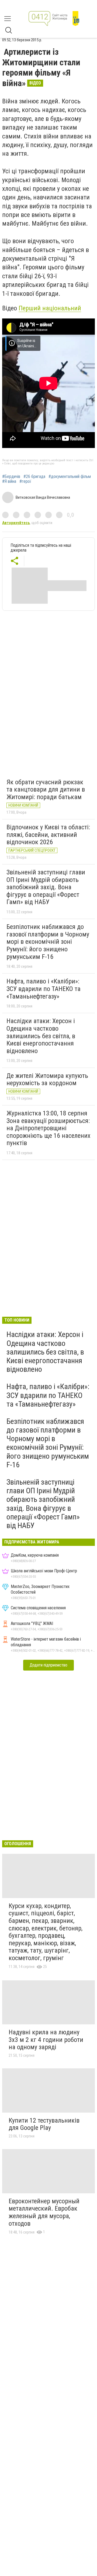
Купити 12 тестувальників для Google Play (44, 2124)
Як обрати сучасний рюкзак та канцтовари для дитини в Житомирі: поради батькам (46, 790)
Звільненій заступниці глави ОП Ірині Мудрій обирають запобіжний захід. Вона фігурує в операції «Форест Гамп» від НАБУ (46, 887)
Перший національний (50, 308)
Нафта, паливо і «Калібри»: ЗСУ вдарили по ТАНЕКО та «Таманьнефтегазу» (44, 989)
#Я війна (9, 481)
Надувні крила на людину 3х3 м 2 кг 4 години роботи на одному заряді (46, 2040)
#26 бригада (34, 477)
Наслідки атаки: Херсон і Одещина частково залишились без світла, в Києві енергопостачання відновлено (41, 1036)
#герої (25, 481)
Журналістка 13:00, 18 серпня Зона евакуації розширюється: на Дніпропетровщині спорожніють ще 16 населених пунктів (48, 1128)
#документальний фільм (70, 477)
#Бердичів (11, 477)
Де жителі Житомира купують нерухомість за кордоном (47, 1080)
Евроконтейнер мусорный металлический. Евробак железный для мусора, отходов (44, 2212)
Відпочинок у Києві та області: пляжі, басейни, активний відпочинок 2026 (48, 835)
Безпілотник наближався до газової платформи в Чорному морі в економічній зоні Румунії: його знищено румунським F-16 (48, 942)
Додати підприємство (48, 1665)
